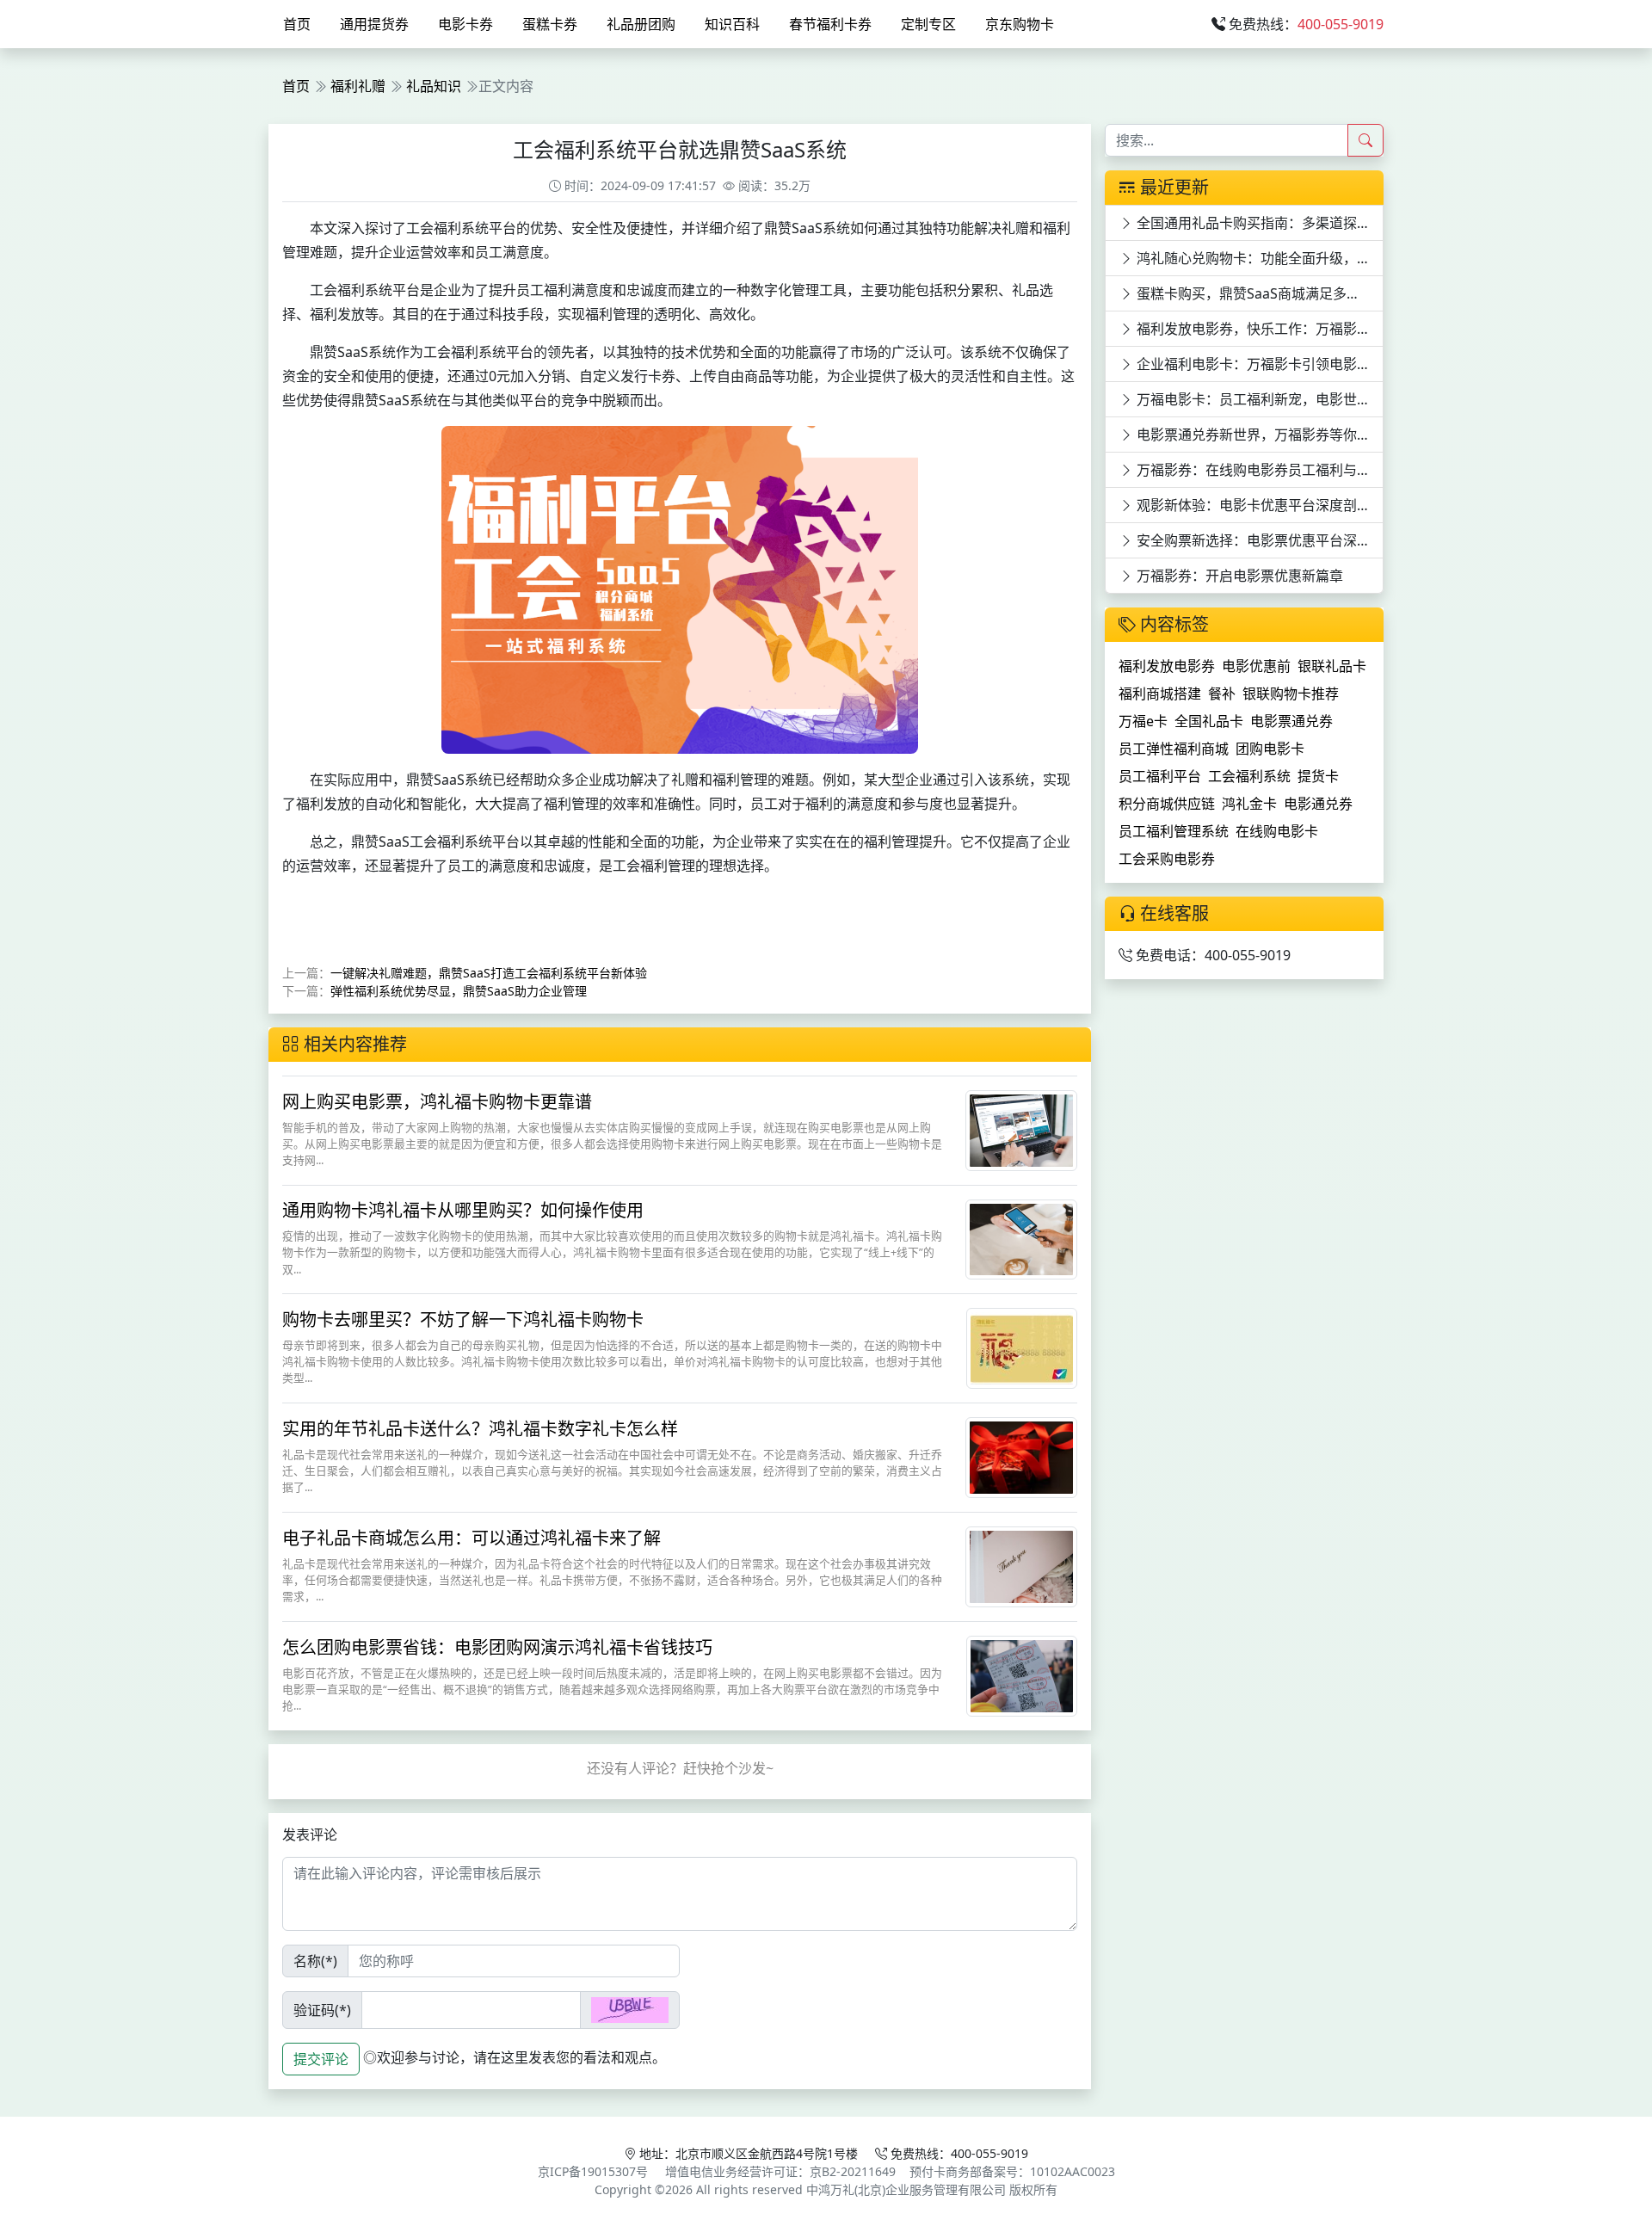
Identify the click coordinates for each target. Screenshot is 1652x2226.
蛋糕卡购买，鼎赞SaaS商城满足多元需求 (1258, 293)
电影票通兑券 (1291, 721)
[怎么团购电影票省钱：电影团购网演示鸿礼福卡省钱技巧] (1022, 1674)
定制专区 (928, 24)
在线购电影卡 (1277, 831)
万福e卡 (1143, 721)
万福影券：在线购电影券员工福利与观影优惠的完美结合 (1258, 470)
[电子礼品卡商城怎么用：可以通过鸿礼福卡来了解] (1021, 1565)
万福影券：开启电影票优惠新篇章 (1238, 576)
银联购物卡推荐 (1291, 694)
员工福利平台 (1160, 776)
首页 (297, 24)
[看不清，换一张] (630, 2010)
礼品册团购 (641, 24)
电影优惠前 (1256, 666)
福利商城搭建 (1160, 694)
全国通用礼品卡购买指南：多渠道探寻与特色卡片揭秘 (1258, 223)
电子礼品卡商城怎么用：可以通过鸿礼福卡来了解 (472, 1538)
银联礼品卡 (1332, 666)
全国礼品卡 (1209, 721)
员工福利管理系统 (1174, 831)
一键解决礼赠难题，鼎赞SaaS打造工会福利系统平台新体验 (489, 973)
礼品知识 (434, 86)
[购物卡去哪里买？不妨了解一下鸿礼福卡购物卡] (1022, 1347)
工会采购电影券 (1167, 859)
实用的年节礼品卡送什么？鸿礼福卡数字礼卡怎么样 (480, 1429)
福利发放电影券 (1167, 666)
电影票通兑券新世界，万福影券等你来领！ (1258, 435)
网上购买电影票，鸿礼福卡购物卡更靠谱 (437, 1102)
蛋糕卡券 (550, 24)
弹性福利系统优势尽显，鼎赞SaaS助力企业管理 (459, 991)
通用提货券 (374, 24)
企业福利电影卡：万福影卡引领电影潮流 (1258, 364)
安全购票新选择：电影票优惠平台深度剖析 (1258, 540)
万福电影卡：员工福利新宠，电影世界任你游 (1258, 399)
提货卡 (1318, 776)
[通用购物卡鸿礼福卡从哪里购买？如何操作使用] (1021, 1237)
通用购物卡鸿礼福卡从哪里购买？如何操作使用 (463, 1210)
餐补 (1222, 694)
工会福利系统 (1249, 776)
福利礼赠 (358, 86)
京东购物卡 (1020, 24)
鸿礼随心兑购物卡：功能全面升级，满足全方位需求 (1258, 258)
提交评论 (321, 2059)
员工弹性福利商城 (1174, 749)
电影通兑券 (1318, 804)
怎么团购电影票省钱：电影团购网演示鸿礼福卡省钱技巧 (497, 1647)
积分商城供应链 (1167, 804)
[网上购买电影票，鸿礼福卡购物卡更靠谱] (1021, 1129)
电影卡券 (465, 24)
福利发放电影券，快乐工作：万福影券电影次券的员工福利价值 (1258, 329)
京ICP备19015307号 (593, 2171)
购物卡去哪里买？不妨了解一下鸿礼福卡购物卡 (463, 1320)
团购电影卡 (1270, 749)
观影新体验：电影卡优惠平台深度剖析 (1252, 505)
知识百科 (732, 24)
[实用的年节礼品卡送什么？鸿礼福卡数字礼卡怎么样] (1021, 1456)
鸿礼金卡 (1249, 804)
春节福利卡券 (830, 24)
